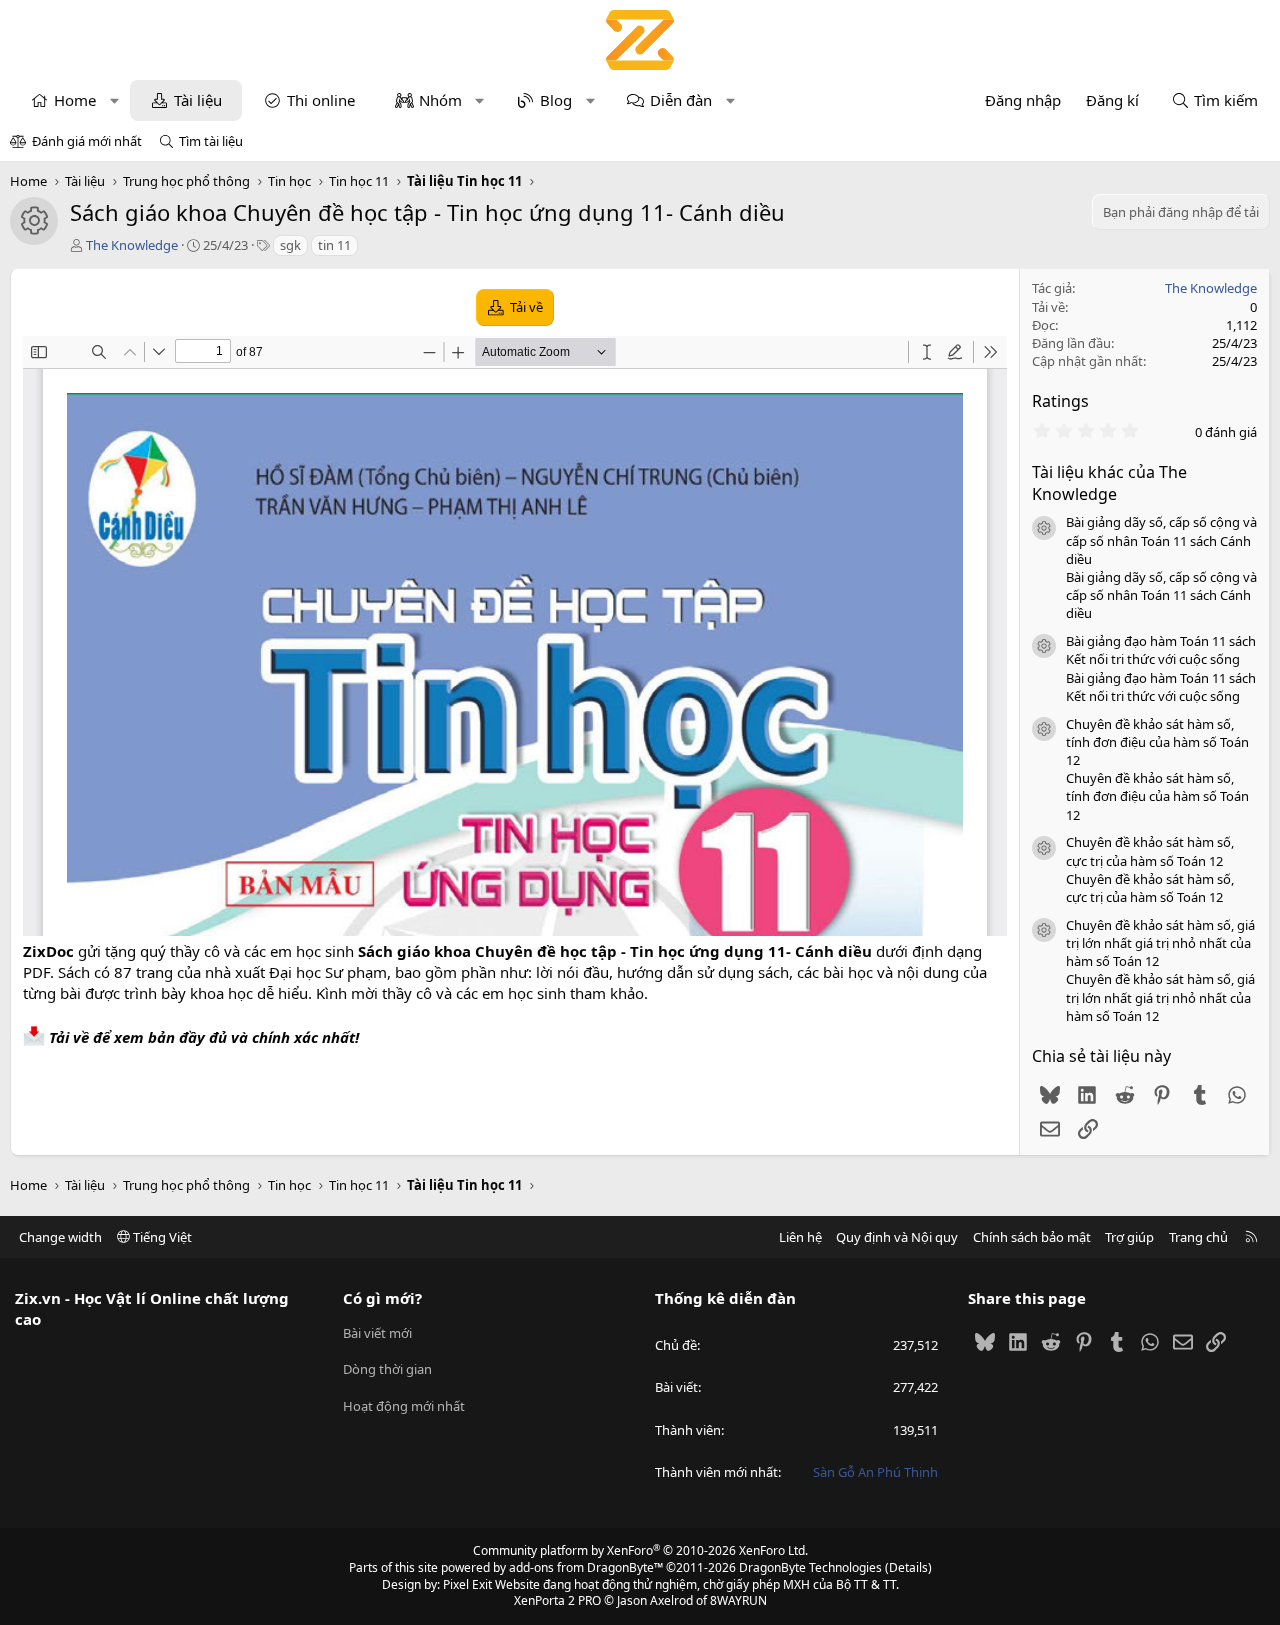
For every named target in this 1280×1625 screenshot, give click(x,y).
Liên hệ (800, 1237)
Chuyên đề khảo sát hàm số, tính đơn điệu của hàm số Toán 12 (1157, 742)
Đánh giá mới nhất (87, 141)
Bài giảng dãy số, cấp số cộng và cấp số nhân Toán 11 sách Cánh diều (1161, 540)
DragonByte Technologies (810, 1567)
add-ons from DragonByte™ (586, 1567)
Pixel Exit (467, 1584)
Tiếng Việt (161, 1237)
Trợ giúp (1129, 1237)
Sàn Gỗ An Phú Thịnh (875, 1472)
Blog (556, 100)
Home (75, 100)
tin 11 (334, 245)
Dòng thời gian (387, 1369)
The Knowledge (132, 245)
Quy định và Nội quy (897, 1237)
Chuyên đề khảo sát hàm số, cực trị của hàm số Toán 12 (1150, 851)
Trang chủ (1198, 1237)
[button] (114, 100)
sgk (290, 245)
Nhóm (440, 100)
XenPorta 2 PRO (557, 1600)
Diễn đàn (681, 100)
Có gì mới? (382, 1298)
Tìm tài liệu (211, 141)
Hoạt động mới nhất (404, 1406)
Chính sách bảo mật (1032, 1237)
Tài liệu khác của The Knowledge (1109, 483)
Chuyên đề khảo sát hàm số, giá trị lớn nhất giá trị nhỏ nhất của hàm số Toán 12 (1160, 943)
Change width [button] (60, 1237)
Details (908, 1567)
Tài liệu (198, 100)
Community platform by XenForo (640, 1550)
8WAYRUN (738, 1600)
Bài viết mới (377, 1333)
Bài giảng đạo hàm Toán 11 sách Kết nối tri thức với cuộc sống (1161, 650)
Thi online (321, 100)
